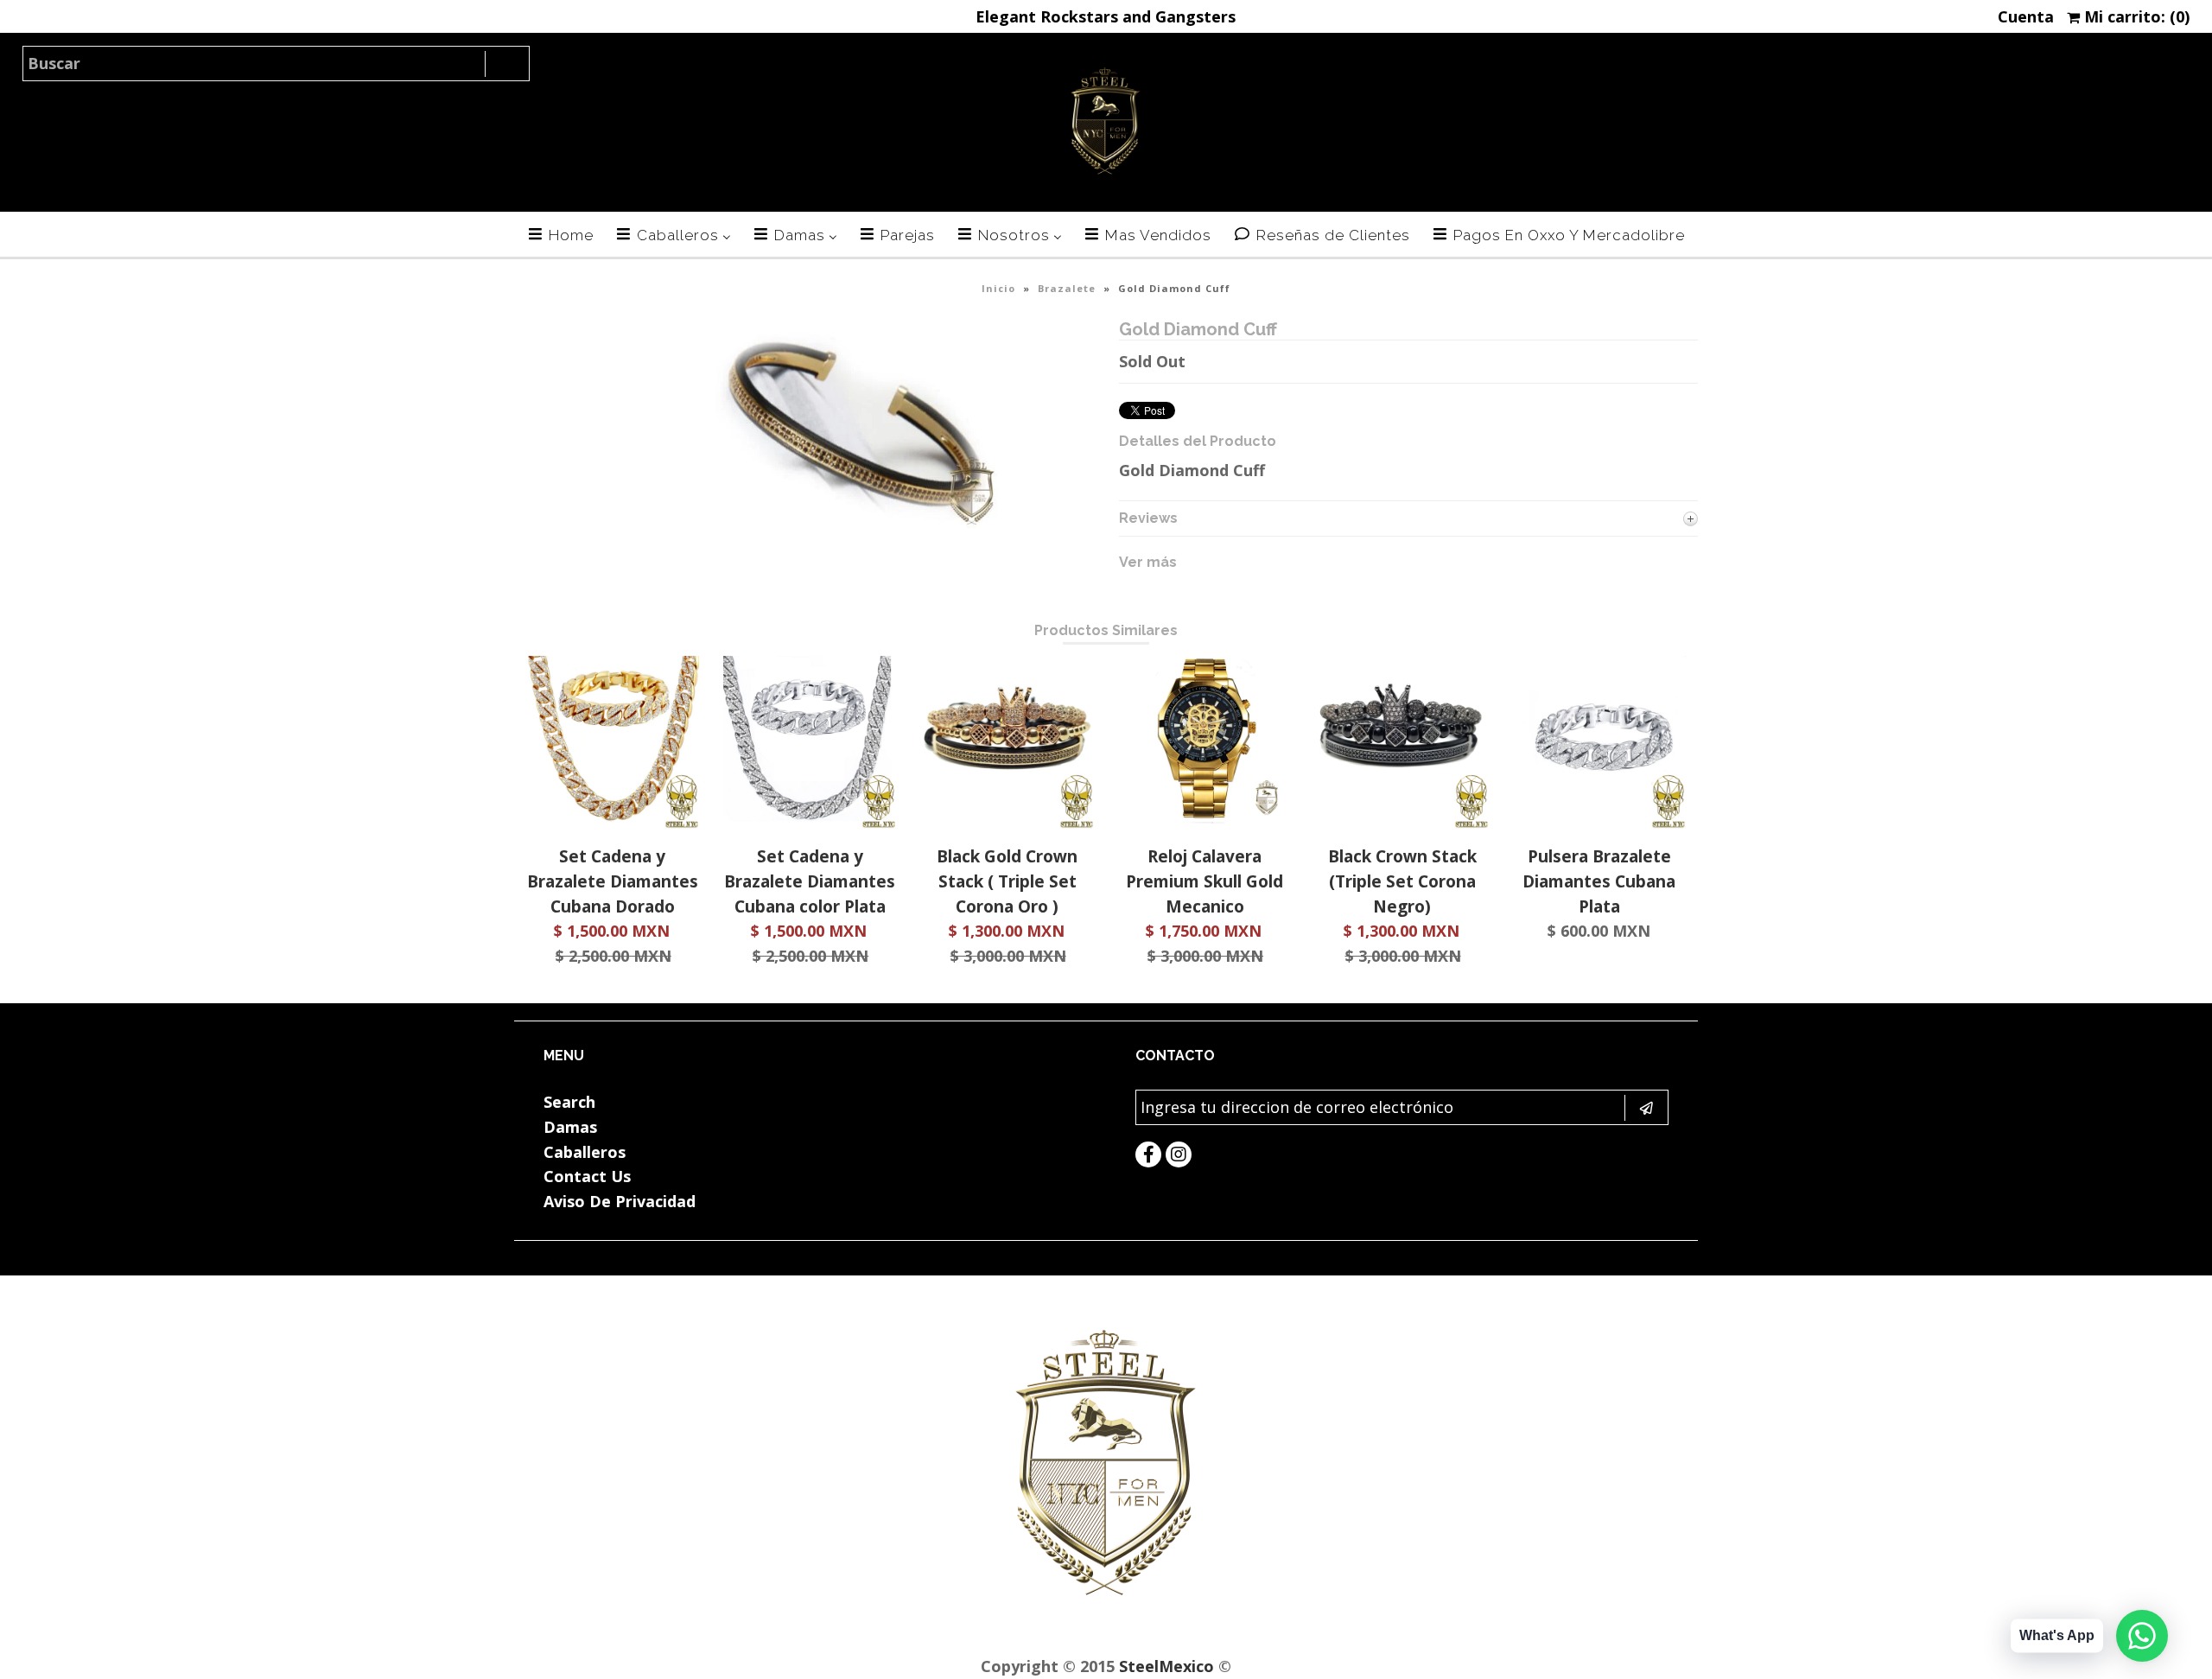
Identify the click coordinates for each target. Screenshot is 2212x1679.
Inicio (998, 288)
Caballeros (585, 1152)
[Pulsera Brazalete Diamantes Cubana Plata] (1599, 823)
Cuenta (2026, 16)
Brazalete (1067, 288)
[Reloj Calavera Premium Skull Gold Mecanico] (1205, 823)
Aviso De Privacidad (620, 1201)
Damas (570, 1127)
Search (569, 1102)
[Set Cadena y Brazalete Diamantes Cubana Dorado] (613, 823)
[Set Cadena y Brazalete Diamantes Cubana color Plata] (810, 823)
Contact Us (587, 1176)
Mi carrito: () (2135, 16)
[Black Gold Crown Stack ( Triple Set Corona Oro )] (1007, 823)
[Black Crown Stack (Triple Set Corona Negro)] (1402, 823)
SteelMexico (1166, 1666)
